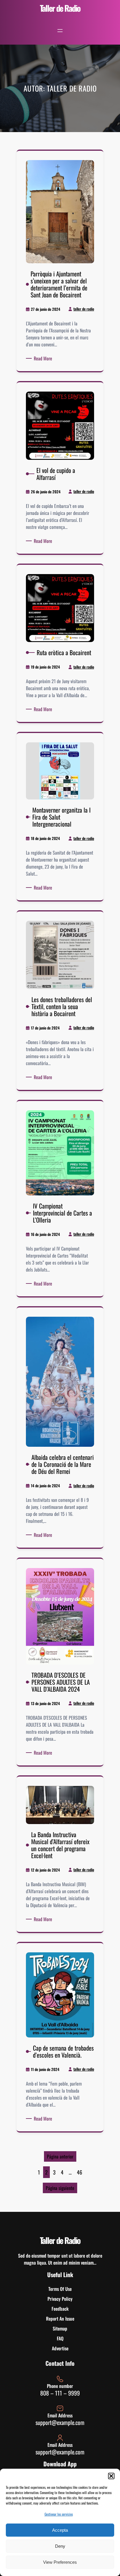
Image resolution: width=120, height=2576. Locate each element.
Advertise (60, 2348)
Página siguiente (60, 2188)
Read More (44, 358)
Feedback (60, 2309)
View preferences (60, 2562)
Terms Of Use (60, 2289)
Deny (60, 2546)
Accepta (60, 2530)
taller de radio (84, 309)
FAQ (60, 2338)
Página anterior (60, 2156)
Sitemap (60, 2328)
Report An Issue (60, 2319)
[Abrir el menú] (60, 31)
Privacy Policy (60, 2299)
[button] (111, 2476)
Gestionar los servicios (59, 2514)
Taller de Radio (60, 8)
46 (80, 2172)
